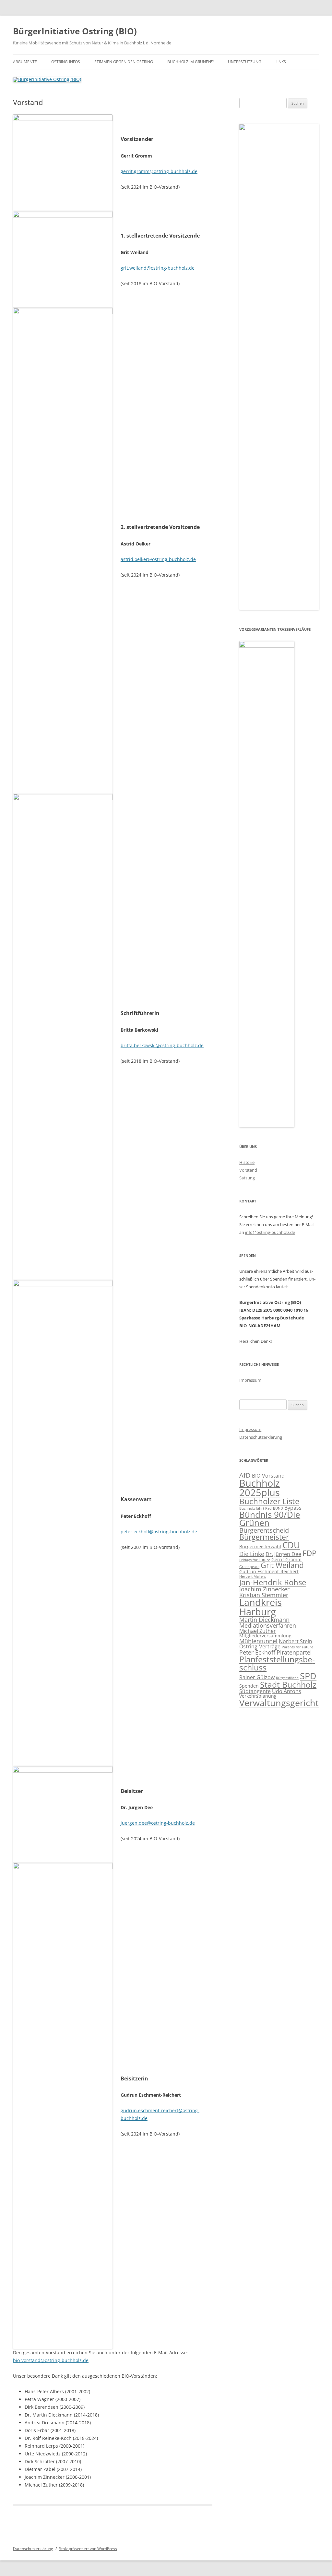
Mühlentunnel (258, 1641)
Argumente (25, 62)
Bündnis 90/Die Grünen (270, 1519)
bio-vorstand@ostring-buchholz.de (51, 2360)
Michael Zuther (258, 1631)
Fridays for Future (255, 1560)
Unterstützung (245, 62)
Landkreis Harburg (261, 1607)
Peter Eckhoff (257, 1652)
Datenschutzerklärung (261, 1437)
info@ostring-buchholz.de (270, 1232)
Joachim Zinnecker (264, 1589)
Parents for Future (297, 1647)
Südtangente (255, 1691)
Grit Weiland (282, 1565)
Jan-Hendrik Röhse (273, 1582)
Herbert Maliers (253, 1576)
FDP (309, 1553)
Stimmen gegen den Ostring (124, 62)
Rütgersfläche (287, 1678)
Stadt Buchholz (288, 1684)
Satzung (247, 1178)
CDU (291, 1545)
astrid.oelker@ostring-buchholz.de (158, 559)
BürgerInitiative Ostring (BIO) (75, 31)
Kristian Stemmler (264, 1595)
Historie (247, 1162)
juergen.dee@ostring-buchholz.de (158, 1823)
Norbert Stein (296, 1641)
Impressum (250, 1380)
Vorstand (248, 1170)
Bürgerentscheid (264, 1530)
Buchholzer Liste (269, 1501)
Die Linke (252, 1554)
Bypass (293, 1508)
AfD (245, 1475)
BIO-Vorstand (268, 1476)
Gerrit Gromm (286, 1559)
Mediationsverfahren (268, 1625)
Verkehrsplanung (258, 1696)
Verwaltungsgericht (279, 1703)
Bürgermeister (264, 1537)
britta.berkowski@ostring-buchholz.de (162, 1045)
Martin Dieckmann (264, 1620)
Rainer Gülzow (257, 1677)
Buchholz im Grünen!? (190, 62)
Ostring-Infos (66, 62)
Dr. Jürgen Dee (283, 1554)
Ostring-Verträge (260, 1646)
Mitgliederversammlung (265, 1636)
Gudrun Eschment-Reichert (269, 1571)
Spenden (249, 1686)
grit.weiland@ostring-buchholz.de (158, 268)
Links (281, 62)
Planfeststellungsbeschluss (277, 1663)
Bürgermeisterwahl (260, 1546)
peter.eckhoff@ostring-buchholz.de (159, 1532)
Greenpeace (249, 1567)
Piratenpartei (294, 1652)
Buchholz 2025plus (260, 1488)
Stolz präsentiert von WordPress (88, 2549)
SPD (308, 1676)
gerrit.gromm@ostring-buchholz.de (159, 171)
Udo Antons (287, 1691)
